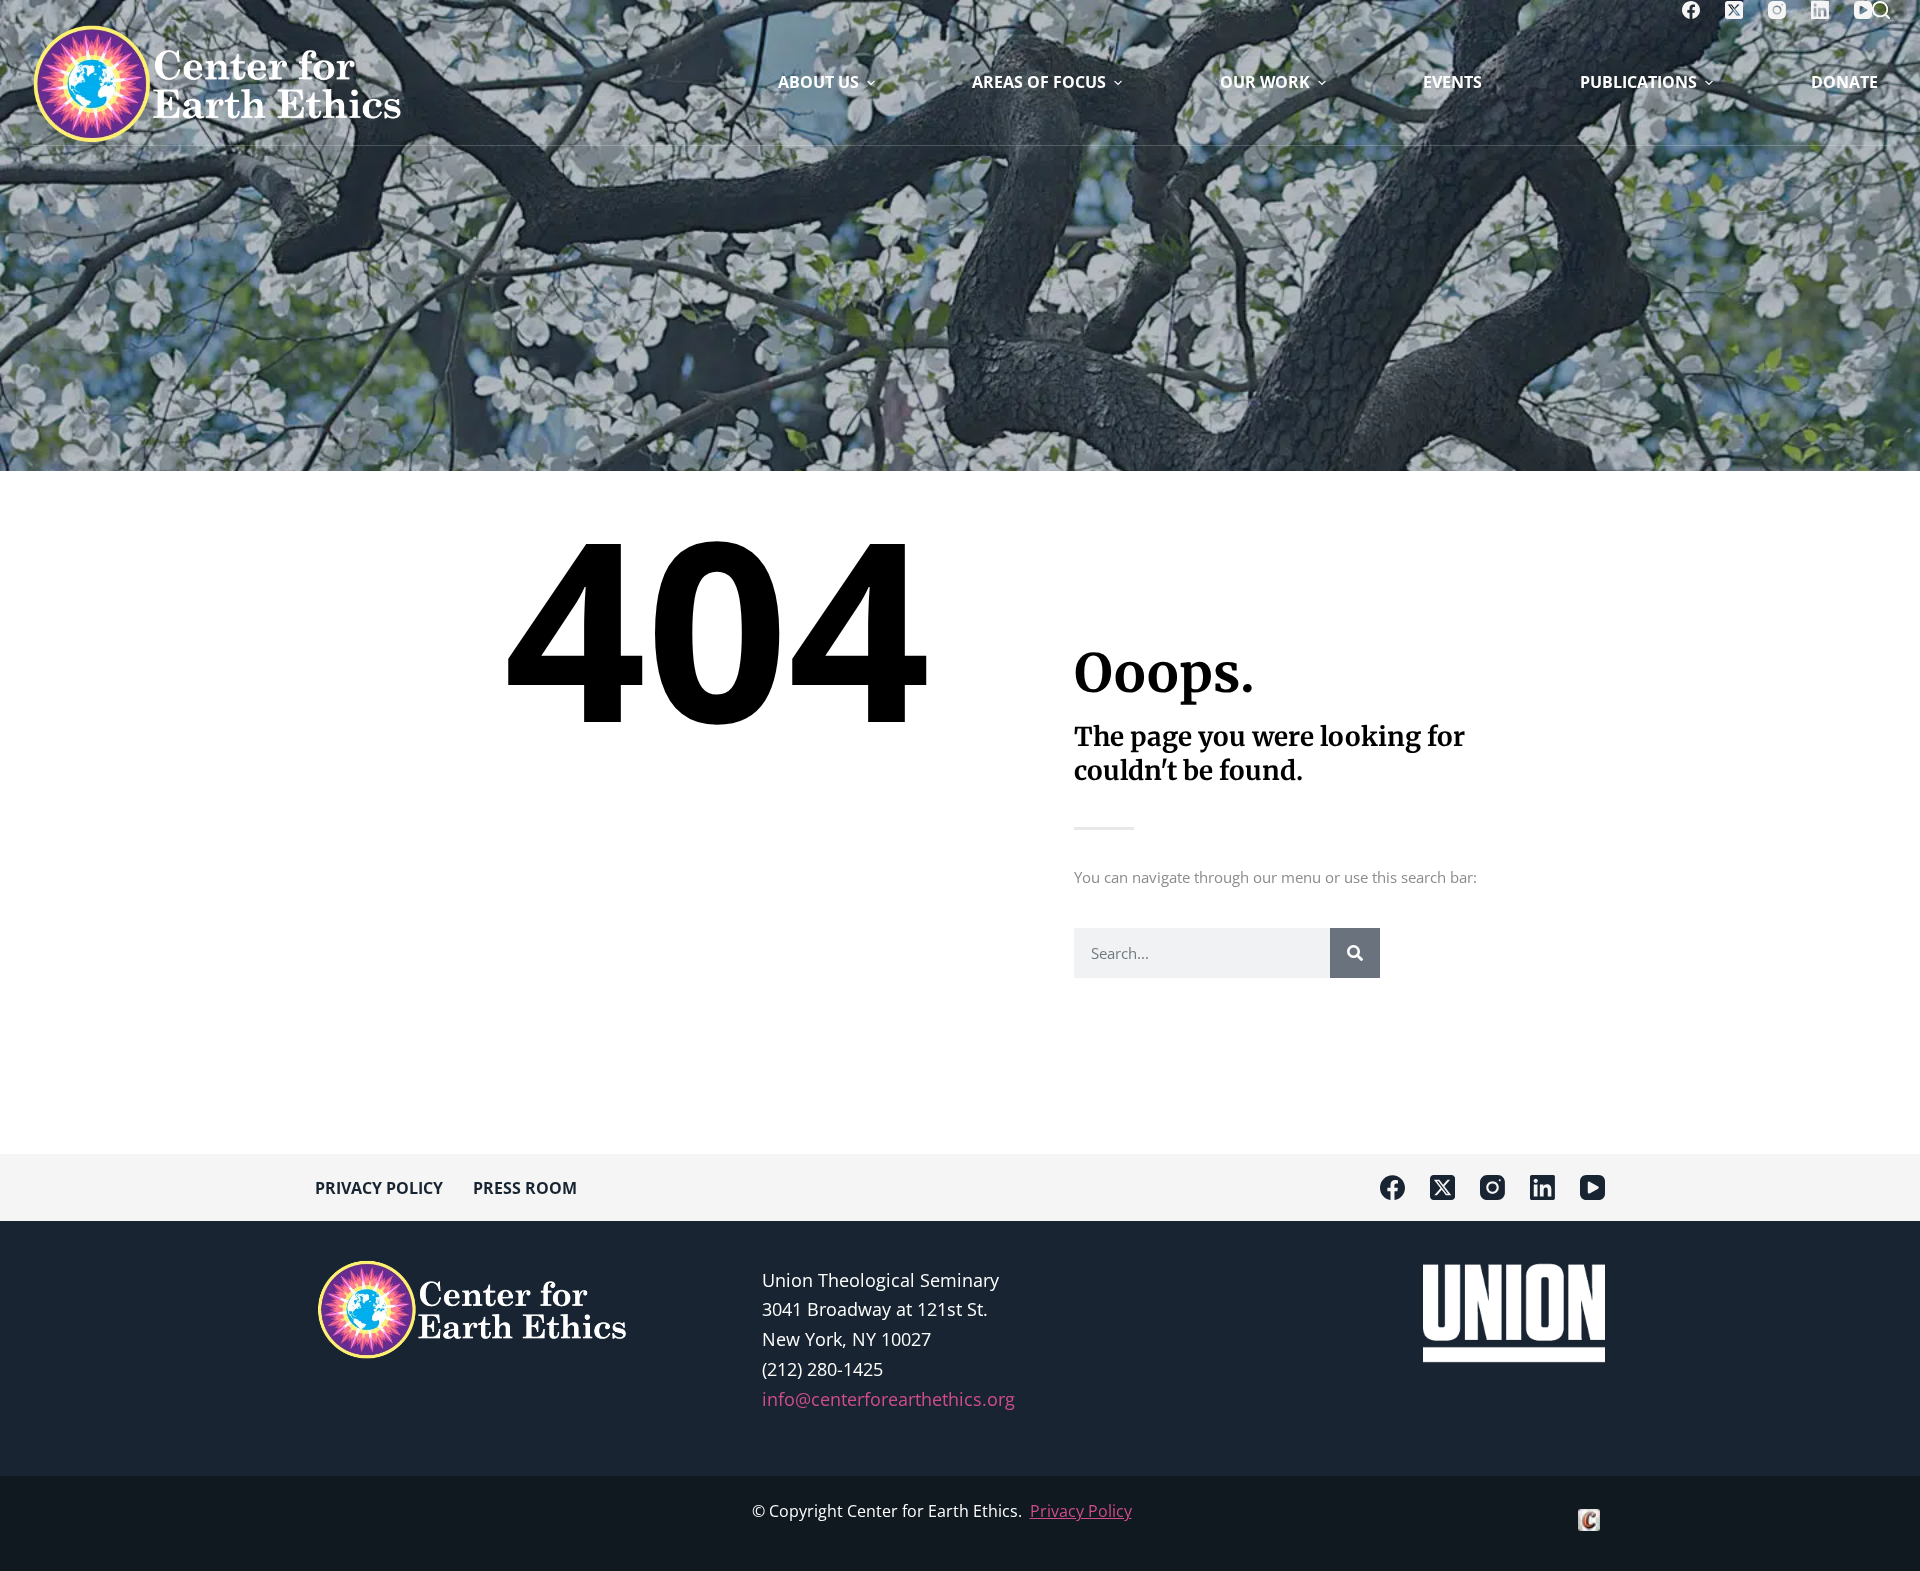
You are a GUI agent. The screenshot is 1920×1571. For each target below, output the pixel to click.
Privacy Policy (1081, 1511)
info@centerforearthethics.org (888, 1399)
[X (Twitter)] (1734, 10)
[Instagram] (1777, 10)
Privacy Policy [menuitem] (379, 1188)
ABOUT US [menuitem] (818, 82)
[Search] (1881, 10)
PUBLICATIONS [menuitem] (1638, 82)
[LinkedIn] (1820, 10)
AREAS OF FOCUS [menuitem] (1039, 82)
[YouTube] (1863, 10)
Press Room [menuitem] (525, 1188)
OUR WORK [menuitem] (1265, 82)
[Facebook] (1691, 10)
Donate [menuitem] (1844, 82)
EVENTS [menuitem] (1452, 82)
